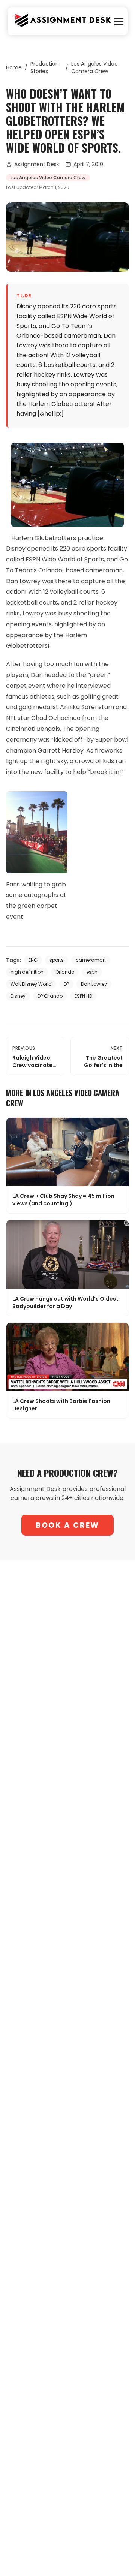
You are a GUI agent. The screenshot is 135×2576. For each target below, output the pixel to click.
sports (57, 960)
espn (92, 972)
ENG (33, 960)
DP (66, 984)
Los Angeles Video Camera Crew (94, 67)
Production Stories (45, 67)
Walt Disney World (31, 984)
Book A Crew (67, 1525)
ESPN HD (83, 996)
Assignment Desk (37, 164)
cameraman (91, 960)
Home (14, 67)
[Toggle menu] (119, 21)
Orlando (65, 972)
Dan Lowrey (94, 984)
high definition (27, 972)
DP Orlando (50, 996)
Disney (18, 996)
